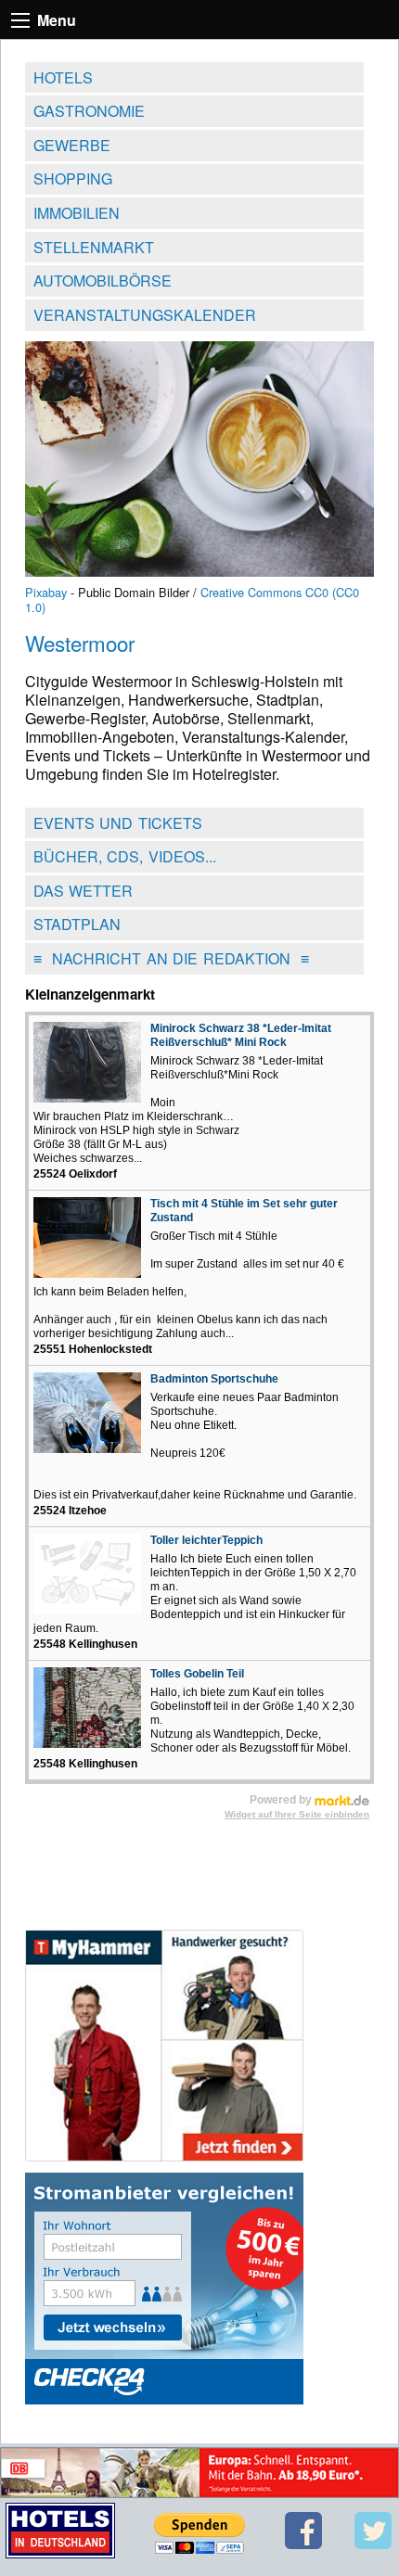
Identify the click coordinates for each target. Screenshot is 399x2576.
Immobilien (77, 213)
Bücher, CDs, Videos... (125, 856)
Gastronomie (89, 111)
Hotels (63, 77)
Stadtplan (77, 924)
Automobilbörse (103, 281)
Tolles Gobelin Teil (197, 1674)
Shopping (73, 179)
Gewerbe (72, 145)
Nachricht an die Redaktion (171, 958)
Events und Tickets (118, 823)
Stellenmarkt (94, 247)
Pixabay (46, 592)
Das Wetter (84, 891)
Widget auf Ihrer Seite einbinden (297, 1814)
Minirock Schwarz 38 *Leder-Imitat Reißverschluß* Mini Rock (241, 1035)
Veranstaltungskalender (145, 315)
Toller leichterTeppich (206, 1540)
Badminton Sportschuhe (214, 1379)
